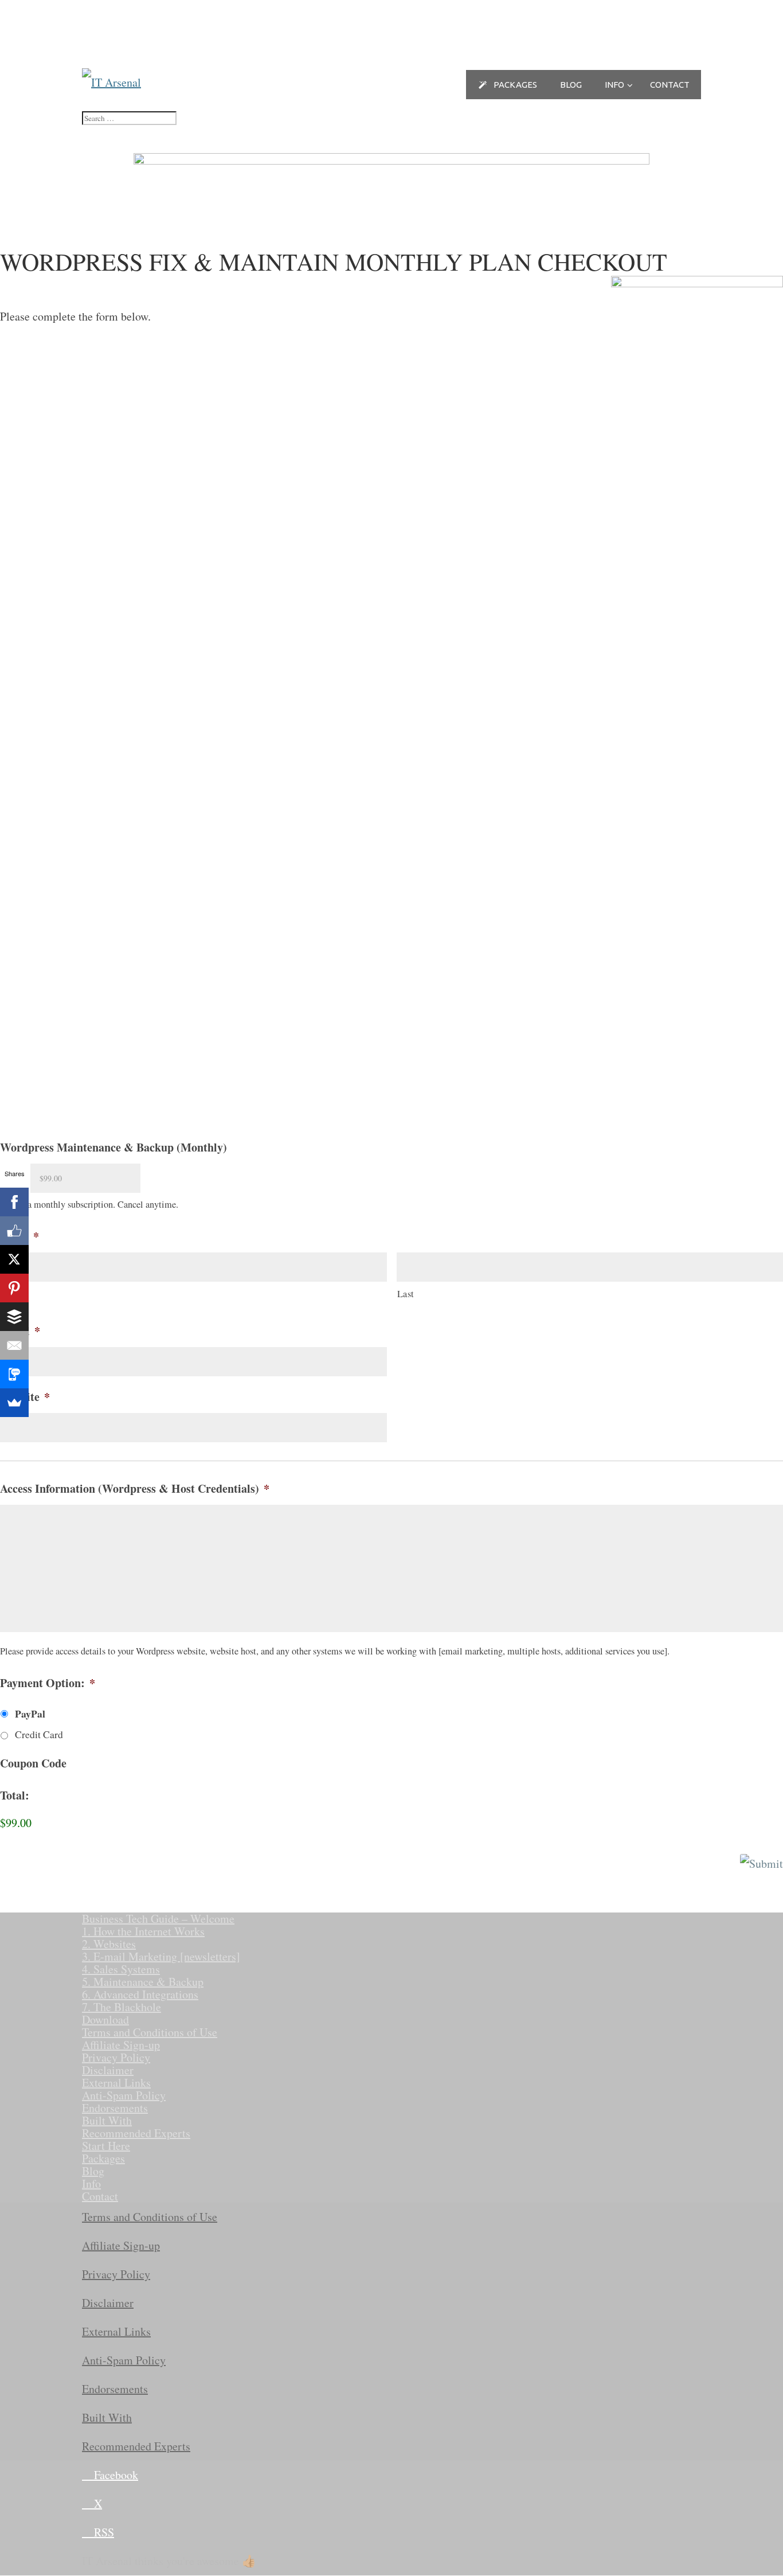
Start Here (106, 2146)
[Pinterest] (14, 1288)
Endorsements (115, 2108)
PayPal (30, 1714)
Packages (103, 2158)
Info (91, 2183)
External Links (116, 2083)
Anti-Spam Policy (124, 2095)
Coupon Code (33, 1763)
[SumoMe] (14, 1403)
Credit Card (39, 1734)
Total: (15, 1796)
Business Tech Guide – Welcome (158, 1919)
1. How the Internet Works (143, 1931)
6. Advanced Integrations (140, 1994)
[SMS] (14, 1374)
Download (105, 2019)
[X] (14, 1259)
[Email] (14, 1345)
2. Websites (109, 1944)
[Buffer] (14, 1317)
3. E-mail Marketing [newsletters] (161, 1956)
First (10, 1294)
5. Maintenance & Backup (143, 1982)
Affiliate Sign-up (121, 2045)
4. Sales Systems (121, 1969)
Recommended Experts (136, 2133)
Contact (100, 2196)
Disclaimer (108, 2070)
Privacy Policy (116, 2057)
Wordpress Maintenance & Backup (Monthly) (113, 1148)
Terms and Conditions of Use (150, 2032)
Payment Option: (48, 1683)
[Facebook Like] (14, 1231)
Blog (93, 2171)
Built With (107, 2120)
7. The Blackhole (122, 2007)
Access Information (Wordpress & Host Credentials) (135, 1489)
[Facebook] (14, 1202)
